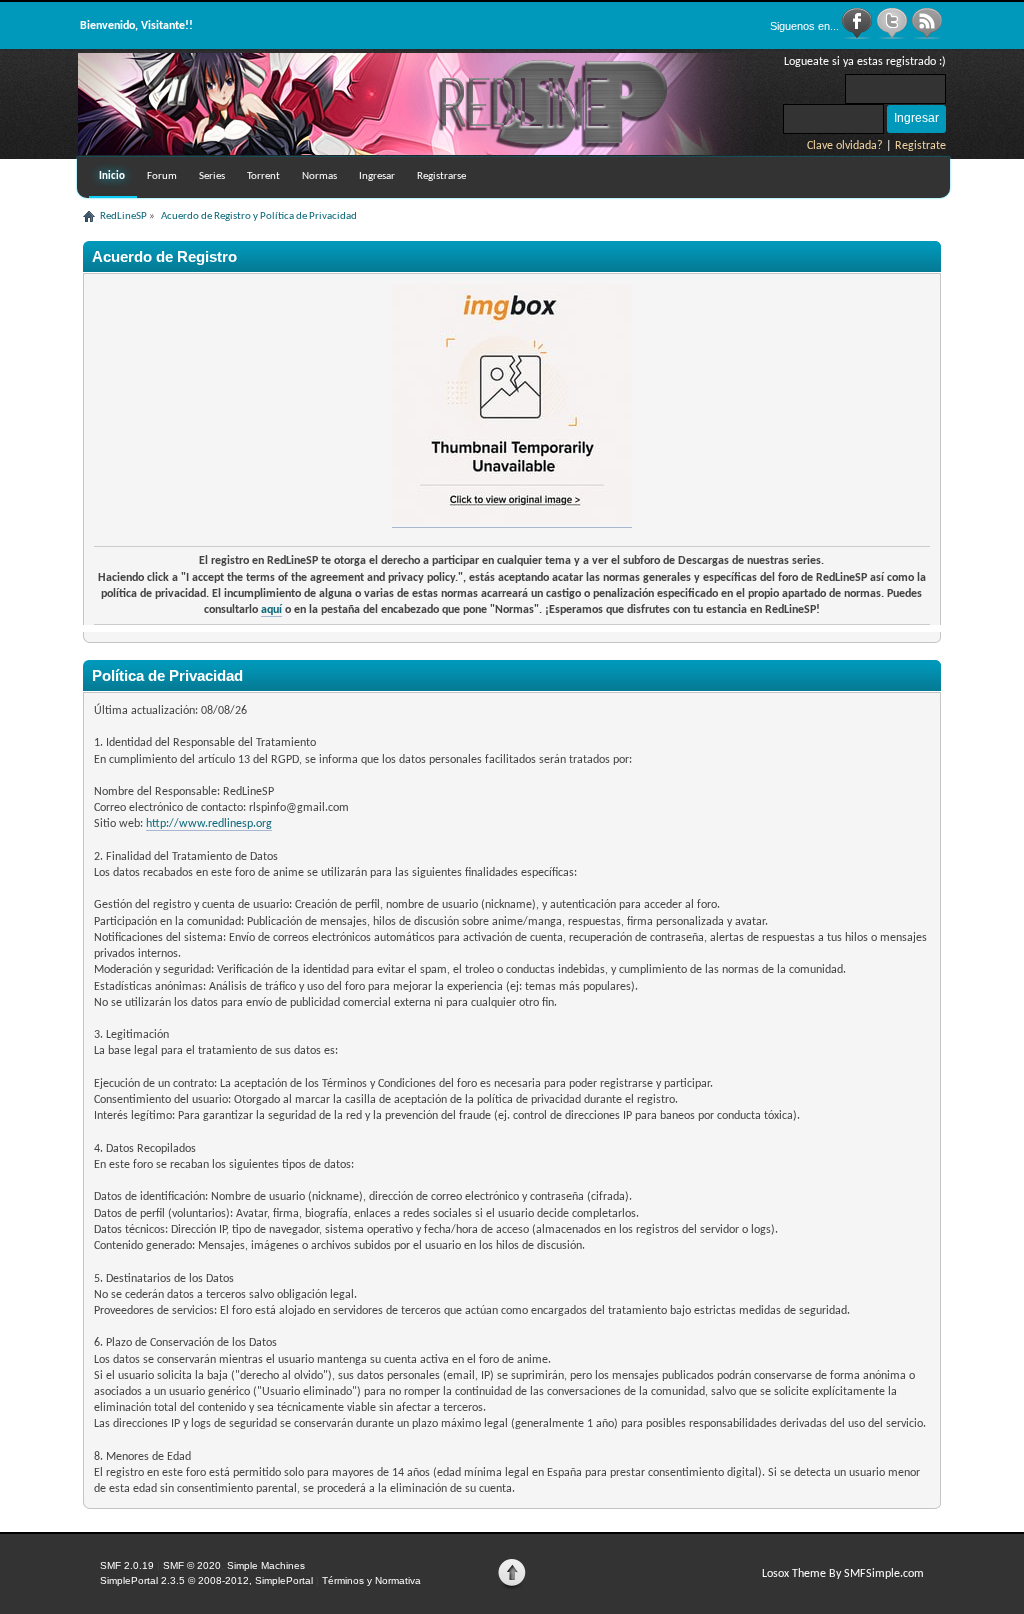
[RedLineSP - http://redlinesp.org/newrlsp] (418, 151)
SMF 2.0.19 (127, 1565)
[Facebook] (858, 36)
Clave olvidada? (845, 146)
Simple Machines (266, 1565)
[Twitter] (893, 36)
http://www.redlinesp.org (209, 824)
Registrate (920, 146)
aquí (271, 610)
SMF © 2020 (192, 1565)
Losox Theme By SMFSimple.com (843, 1574)
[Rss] (927, 36)
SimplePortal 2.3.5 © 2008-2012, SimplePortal (206, 1580)
